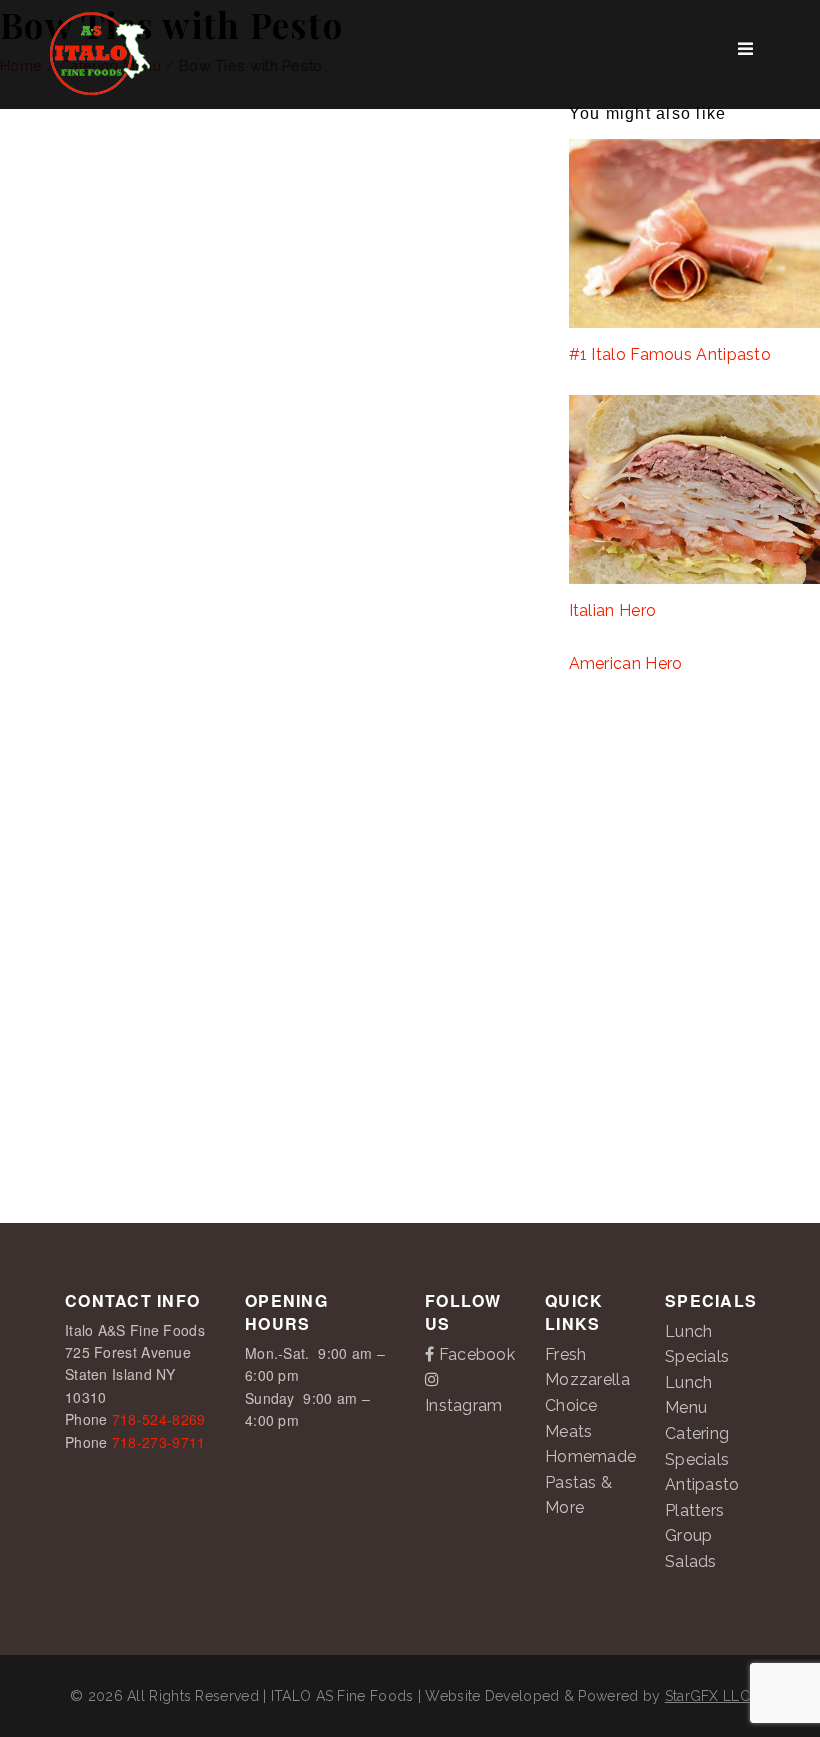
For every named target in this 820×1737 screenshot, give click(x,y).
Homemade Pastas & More (590, 1482)
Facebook (474, 1354)
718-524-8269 (159, 1419)
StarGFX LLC (707, 1696)
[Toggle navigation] (745, 54)
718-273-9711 (159, 1442)
